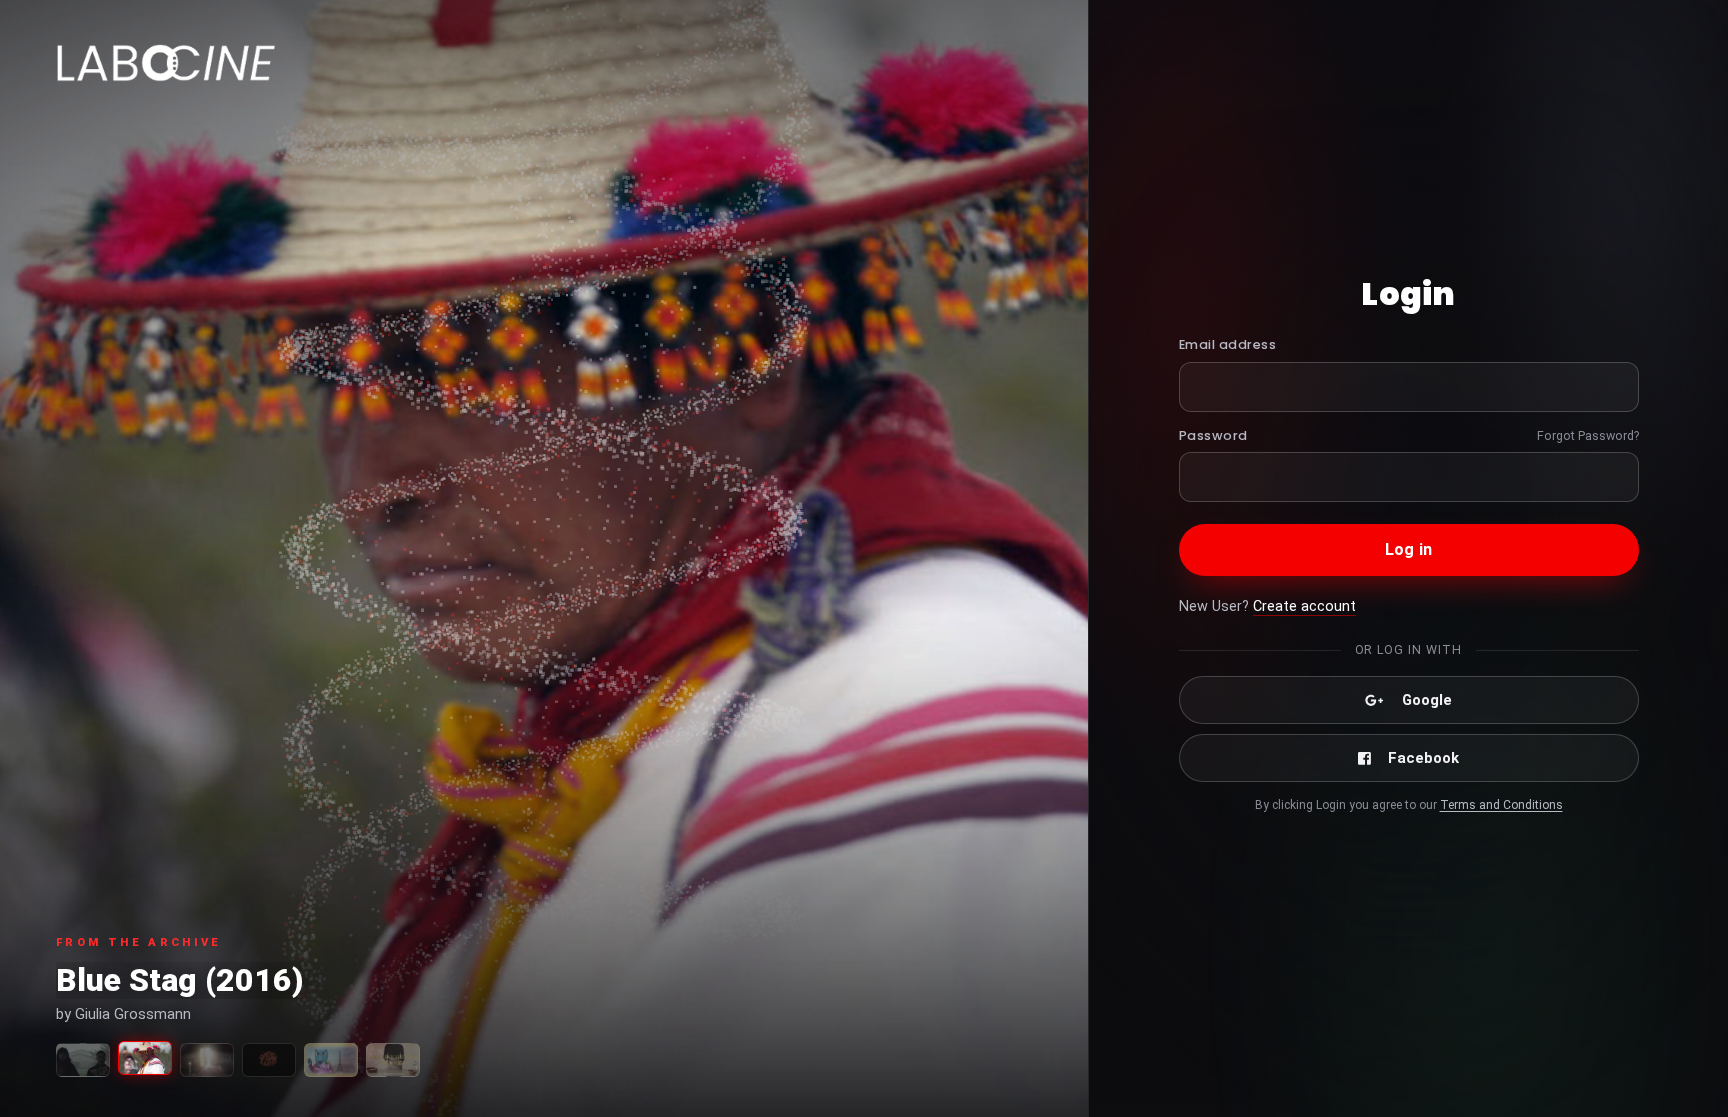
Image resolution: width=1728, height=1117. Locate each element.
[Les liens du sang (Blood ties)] (83, 1060)
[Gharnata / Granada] (207, 1060)
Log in (1408, 549)
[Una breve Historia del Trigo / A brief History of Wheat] (393, 1060)
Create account (1304, 606)
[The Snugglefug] (331, 1060)
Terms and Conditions (1501, 805)
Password (1213, 435)
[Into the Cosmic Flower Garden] (269, 1060)
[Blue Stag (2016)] (145, 1058)
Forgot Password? (1588, 435)
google (1427, 700)
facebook (1423, 758)
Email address (1228, 344)
